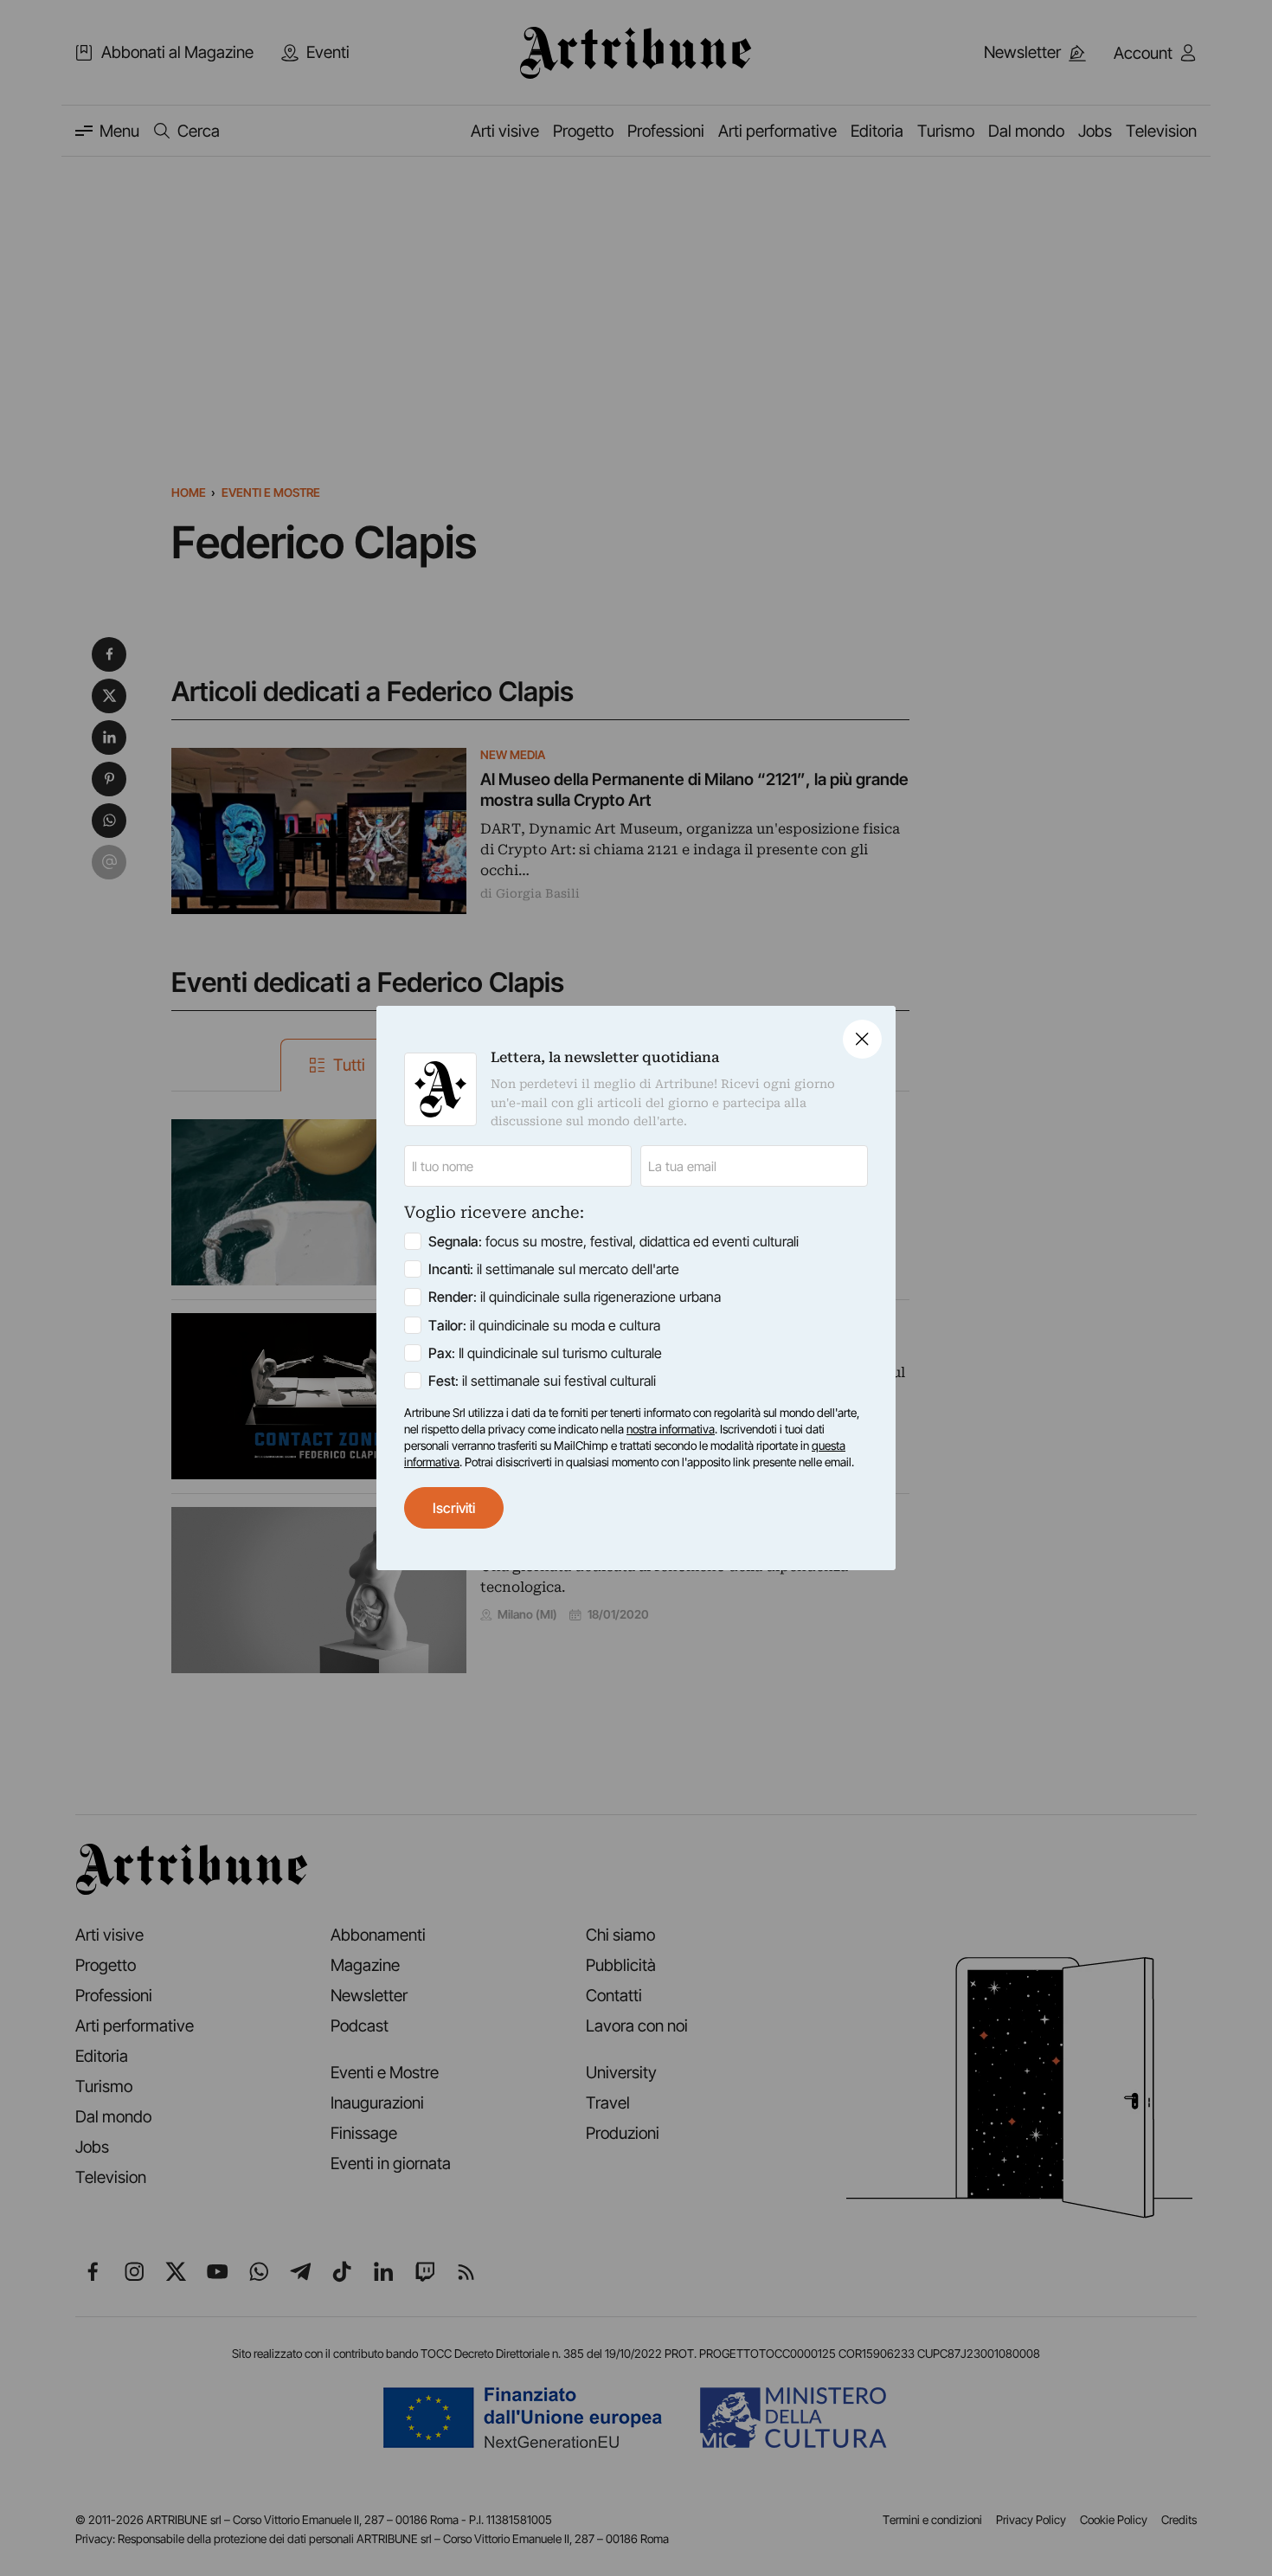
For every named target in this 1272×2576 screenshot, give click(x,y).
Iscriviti (454, 1508)
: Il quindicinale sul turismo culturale (545, 1353)
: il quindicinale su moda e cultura (544, 1325)
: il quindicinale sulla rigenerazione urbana (575, 1297)
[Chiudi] (862, 1039)
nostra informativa (671, 1429)
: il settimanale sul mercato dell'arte (554, 1269)
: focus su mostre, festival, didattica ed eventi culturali (614, 1241)
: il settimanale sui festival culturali (542, 1381)
